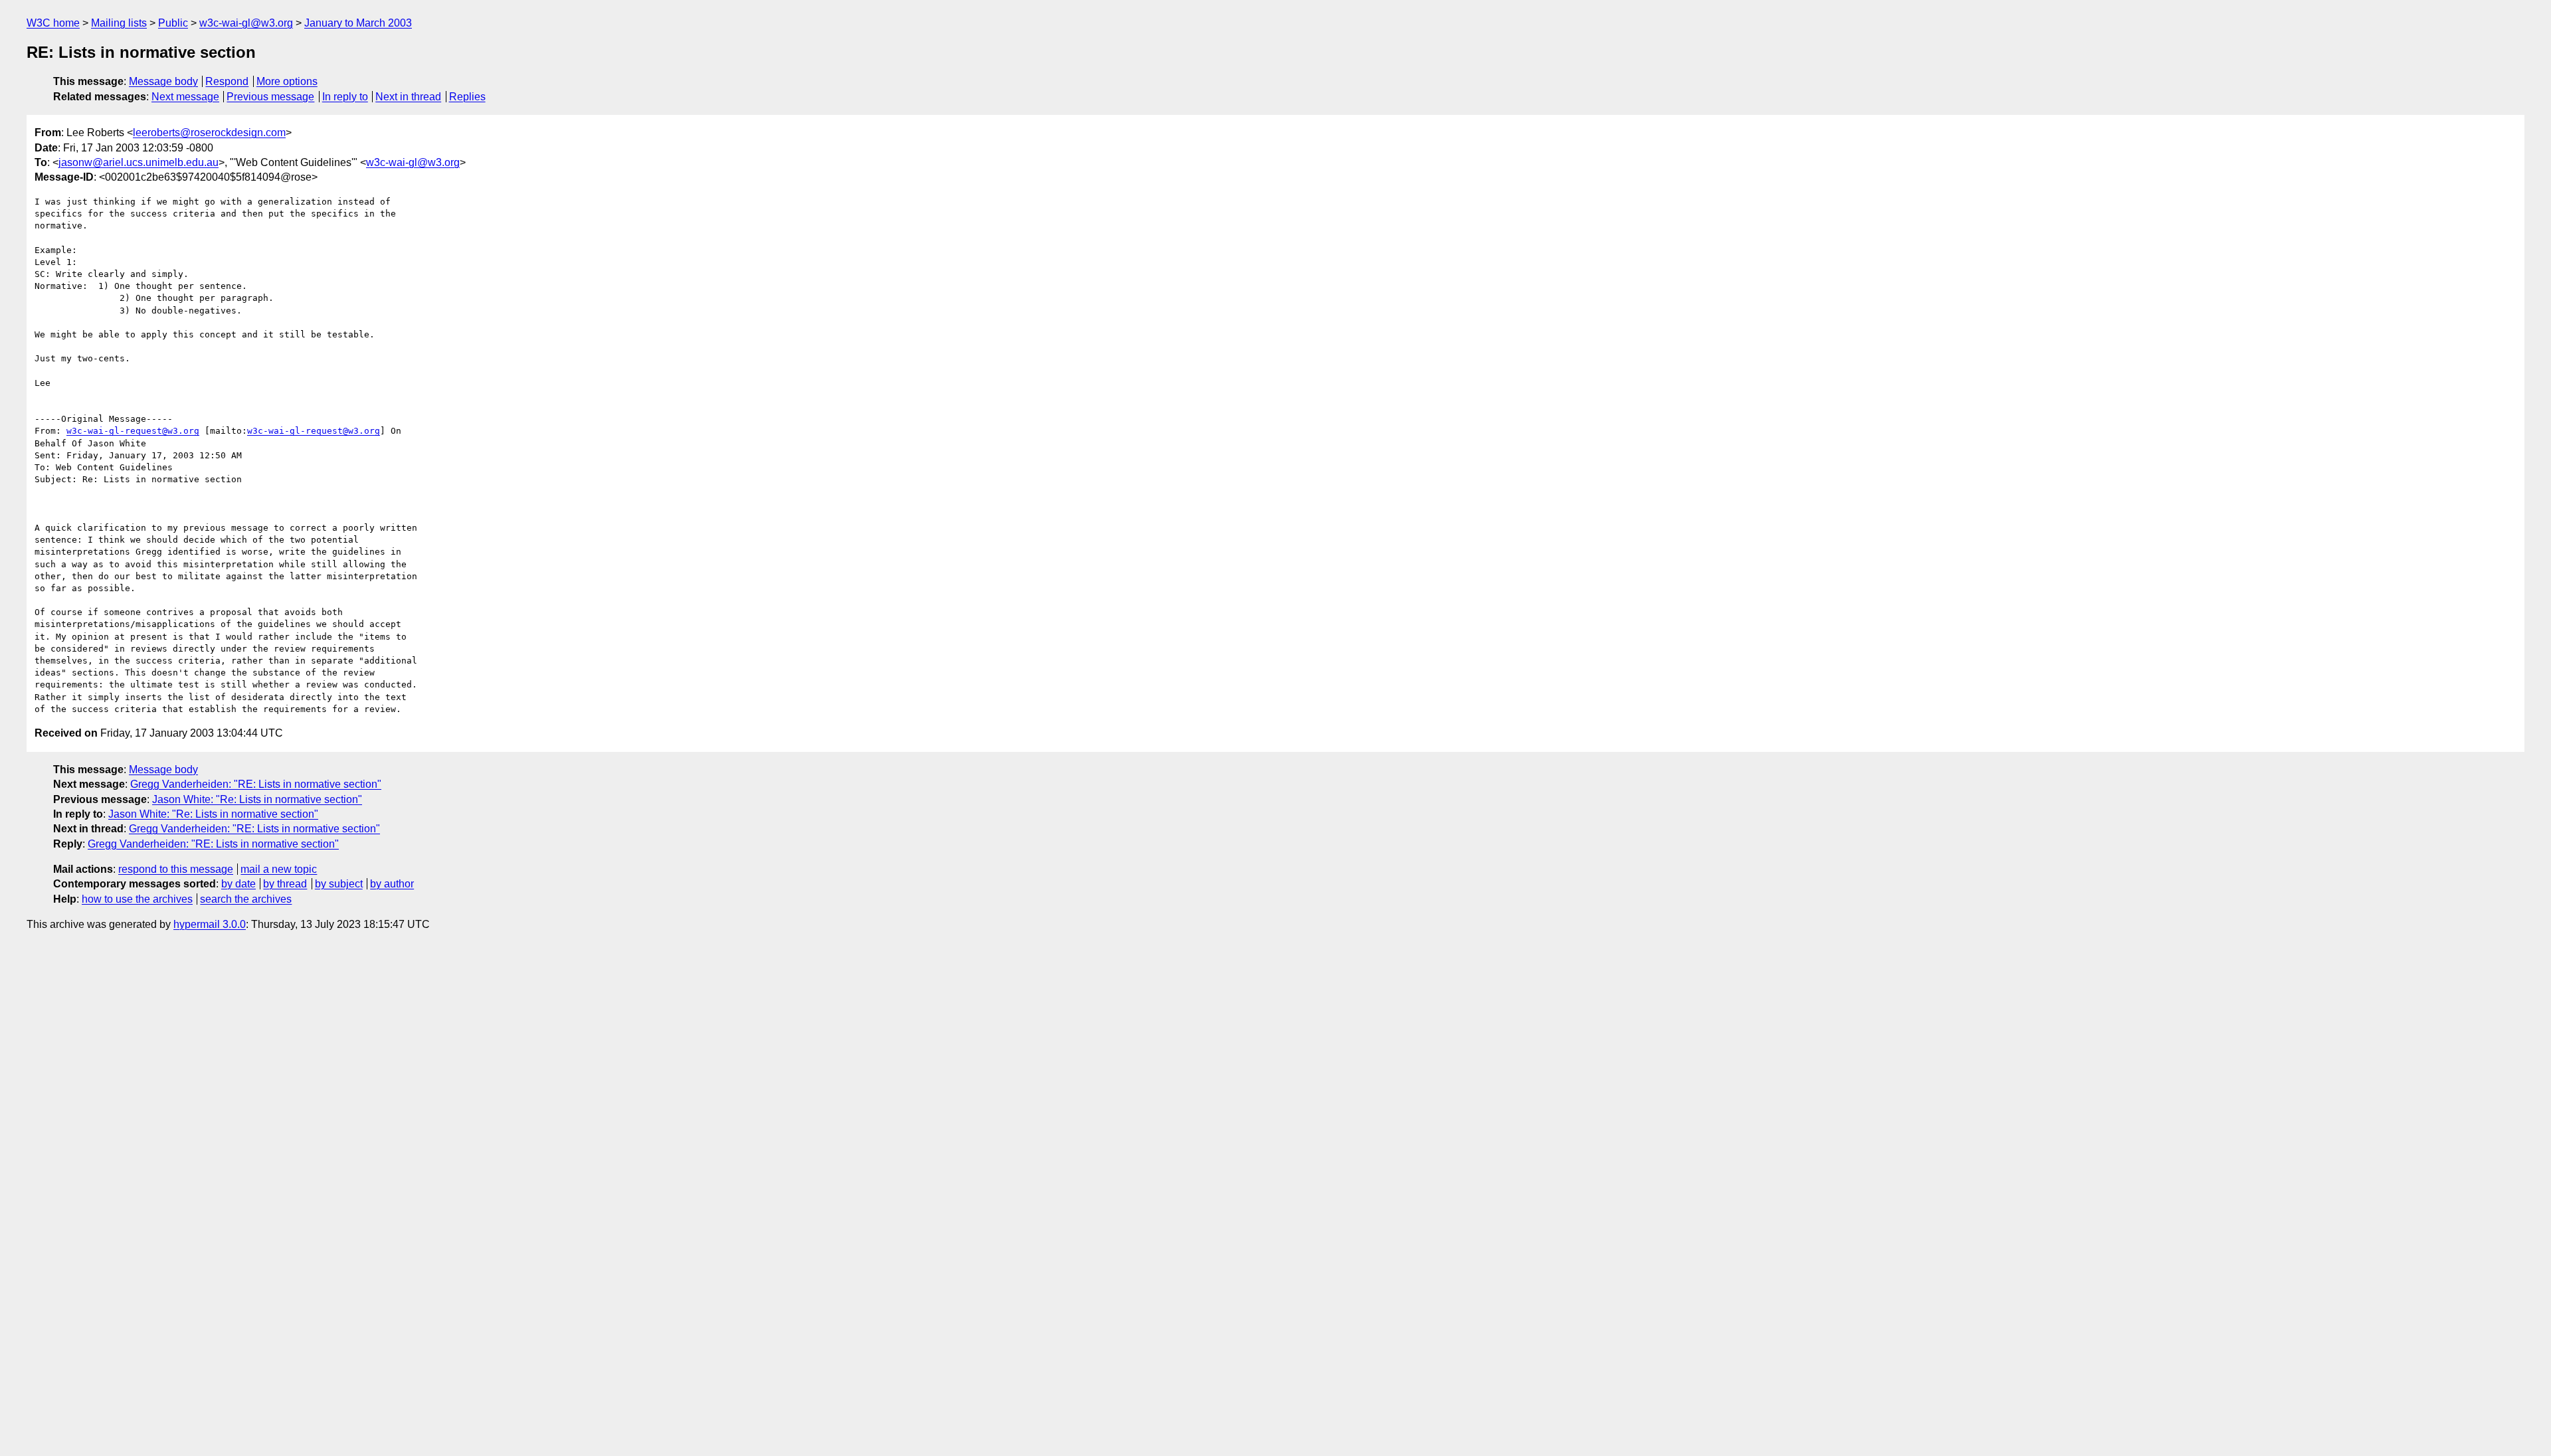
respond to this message (176, 869)
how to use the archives (137, 899)
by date (238, 884)
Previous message (270, 97)
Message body (163, 81)
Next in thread (408, 97)
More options (287, 81)
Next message (185, 97)
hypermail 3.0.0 (210, 924)
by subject (339, 884)
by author (392, 884)
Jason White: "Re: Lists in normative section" (257, 799)
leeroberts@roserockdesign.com (209, 133)
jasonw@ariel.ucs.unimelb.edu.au (139, 162)
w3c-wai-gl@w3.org (246, 23)
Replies (467, 97)
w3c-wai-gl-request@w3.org (133, 431)
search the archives (246, 899)
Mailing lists (119, 23)
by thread (285, 884)
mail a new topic (279, 869)
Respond (227, 81)
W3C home (53, 23)
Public (173, 23)
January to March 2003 (358, 23)
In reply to (345, 97)
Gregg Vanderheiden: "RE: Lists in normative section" (256, 784)
